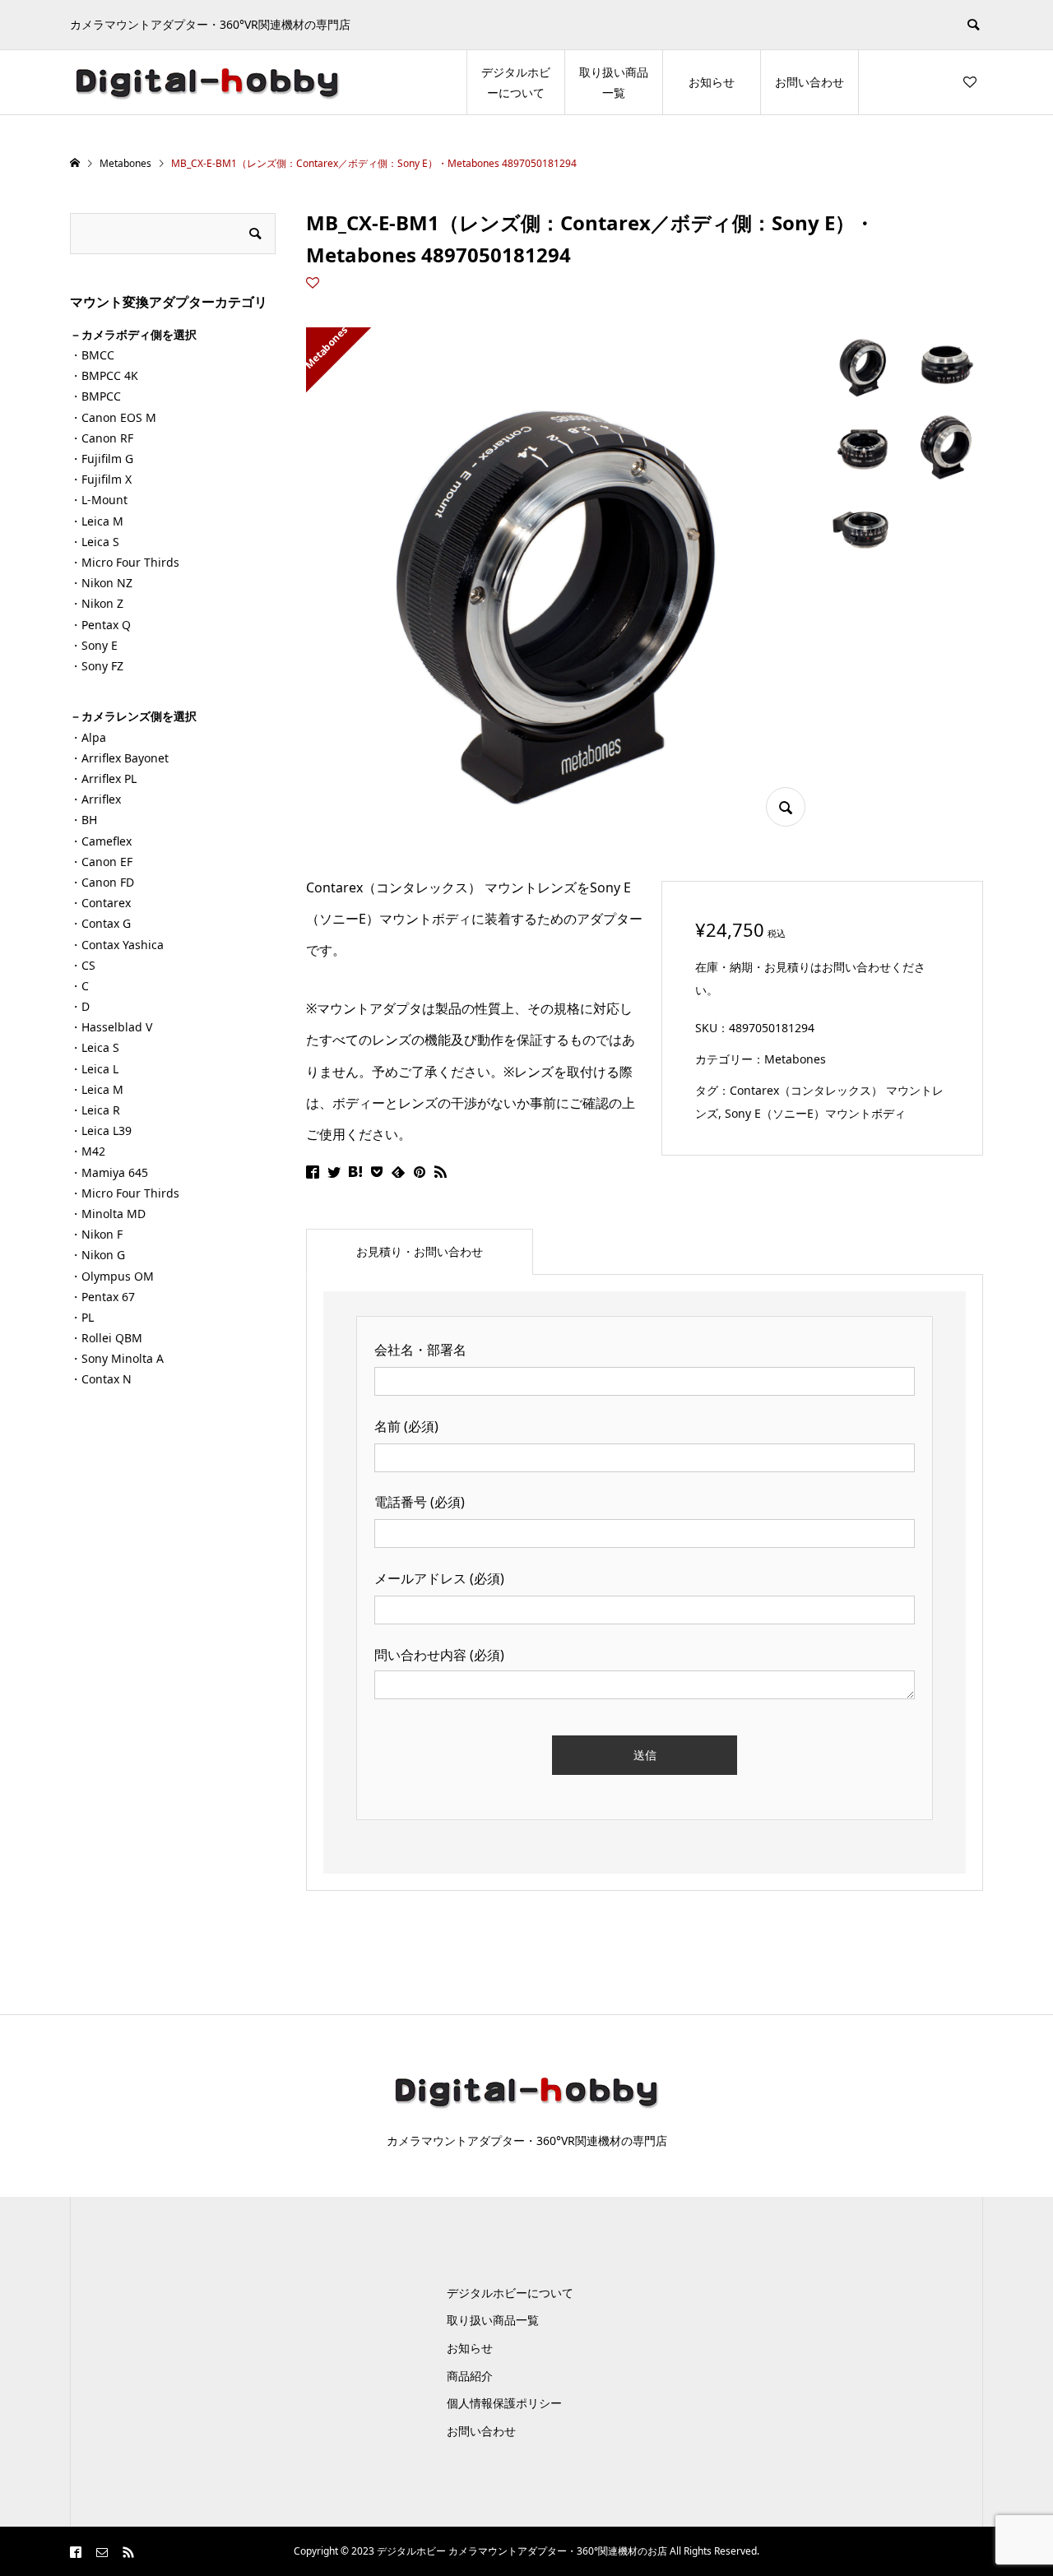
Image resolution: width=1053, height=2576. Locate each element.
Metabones (795, 1059)
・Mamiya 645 (109, 1172)
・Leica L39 (101, 1130)
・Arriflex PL (103, 778)
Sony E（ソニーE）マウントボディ (815, 1113)
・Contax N (101, 1379)
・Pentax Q (100, 625)
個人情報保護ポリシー (504, 2403)
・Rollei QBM (106, 1338)
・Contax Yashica (117, 945)
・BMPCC (95, 396)
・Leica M (97, 521)
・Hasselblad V (111, 1027)
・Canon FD (102, 882)
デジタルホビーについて (516, 82)
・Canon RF (102, 438)
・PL (82, 1317)
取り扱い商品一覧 (614, 82)
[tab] (420, 1252)
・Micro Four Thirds (125, 562)
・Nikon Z (97, 603)
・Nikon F (96, 1234)
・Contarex (100, 903)
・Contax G (100, 923)
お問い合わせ (809, 82)
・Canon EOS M (113, 417)
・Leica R (95, 1110)
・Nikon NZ (101, 583)
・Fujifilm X (101, 479)
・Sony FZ (97, 666)
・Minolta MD (108, 1214)
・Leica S (95, 542)
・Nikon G (97, 1255)
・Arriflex (95, 799)
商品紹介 (470, 2376)
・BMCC (92, 355)
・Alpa (88, 737)
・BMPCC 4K (104, 375)
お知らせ (712, 82)
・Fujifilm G (102, 459)
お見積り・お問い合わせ (420, 1251)
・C (79, 986)
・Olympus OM (112, 1276)
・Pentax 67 (102, 1297)
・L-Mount (99, 500)
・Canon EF (101, 862)
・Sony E (94, 645)
